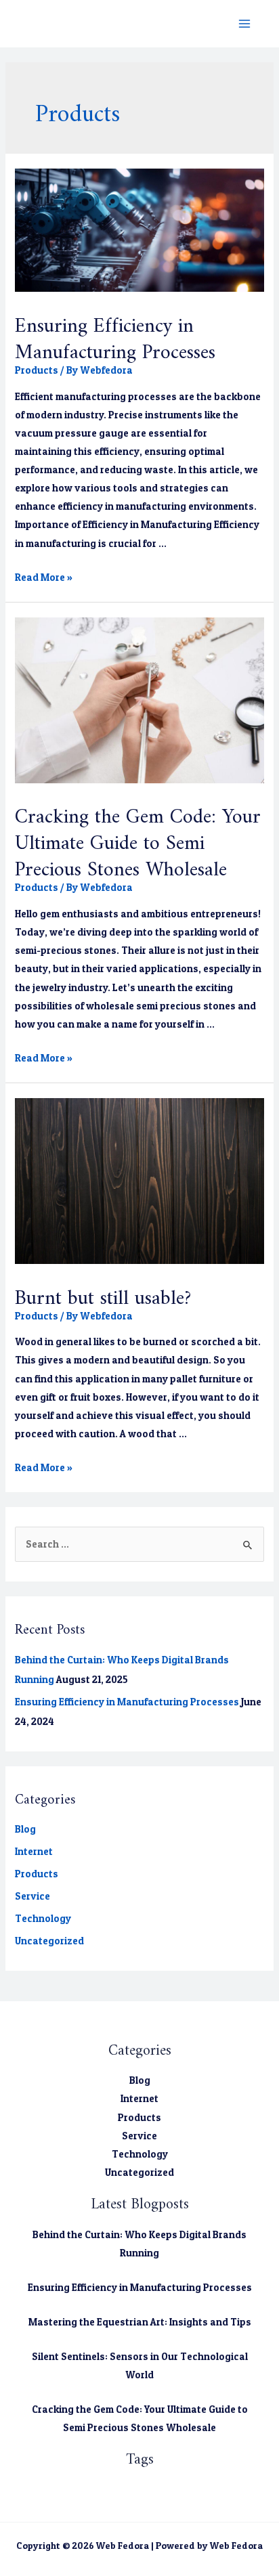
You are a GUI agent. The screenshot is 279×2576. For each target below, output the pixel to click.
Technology (43, 1919)
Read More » (44, 577)
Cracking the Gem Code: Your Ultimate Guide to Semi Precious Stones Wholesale (138, 837)
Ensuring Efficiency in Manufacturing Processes (115, 333)
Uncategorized (49, 1941)
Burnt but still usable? (103, 1292)
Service (33, 1896)
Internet (34, 1852)
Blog (25, 1829)
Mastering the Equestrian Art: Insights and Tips (140, 2322)
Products (37, 370)
